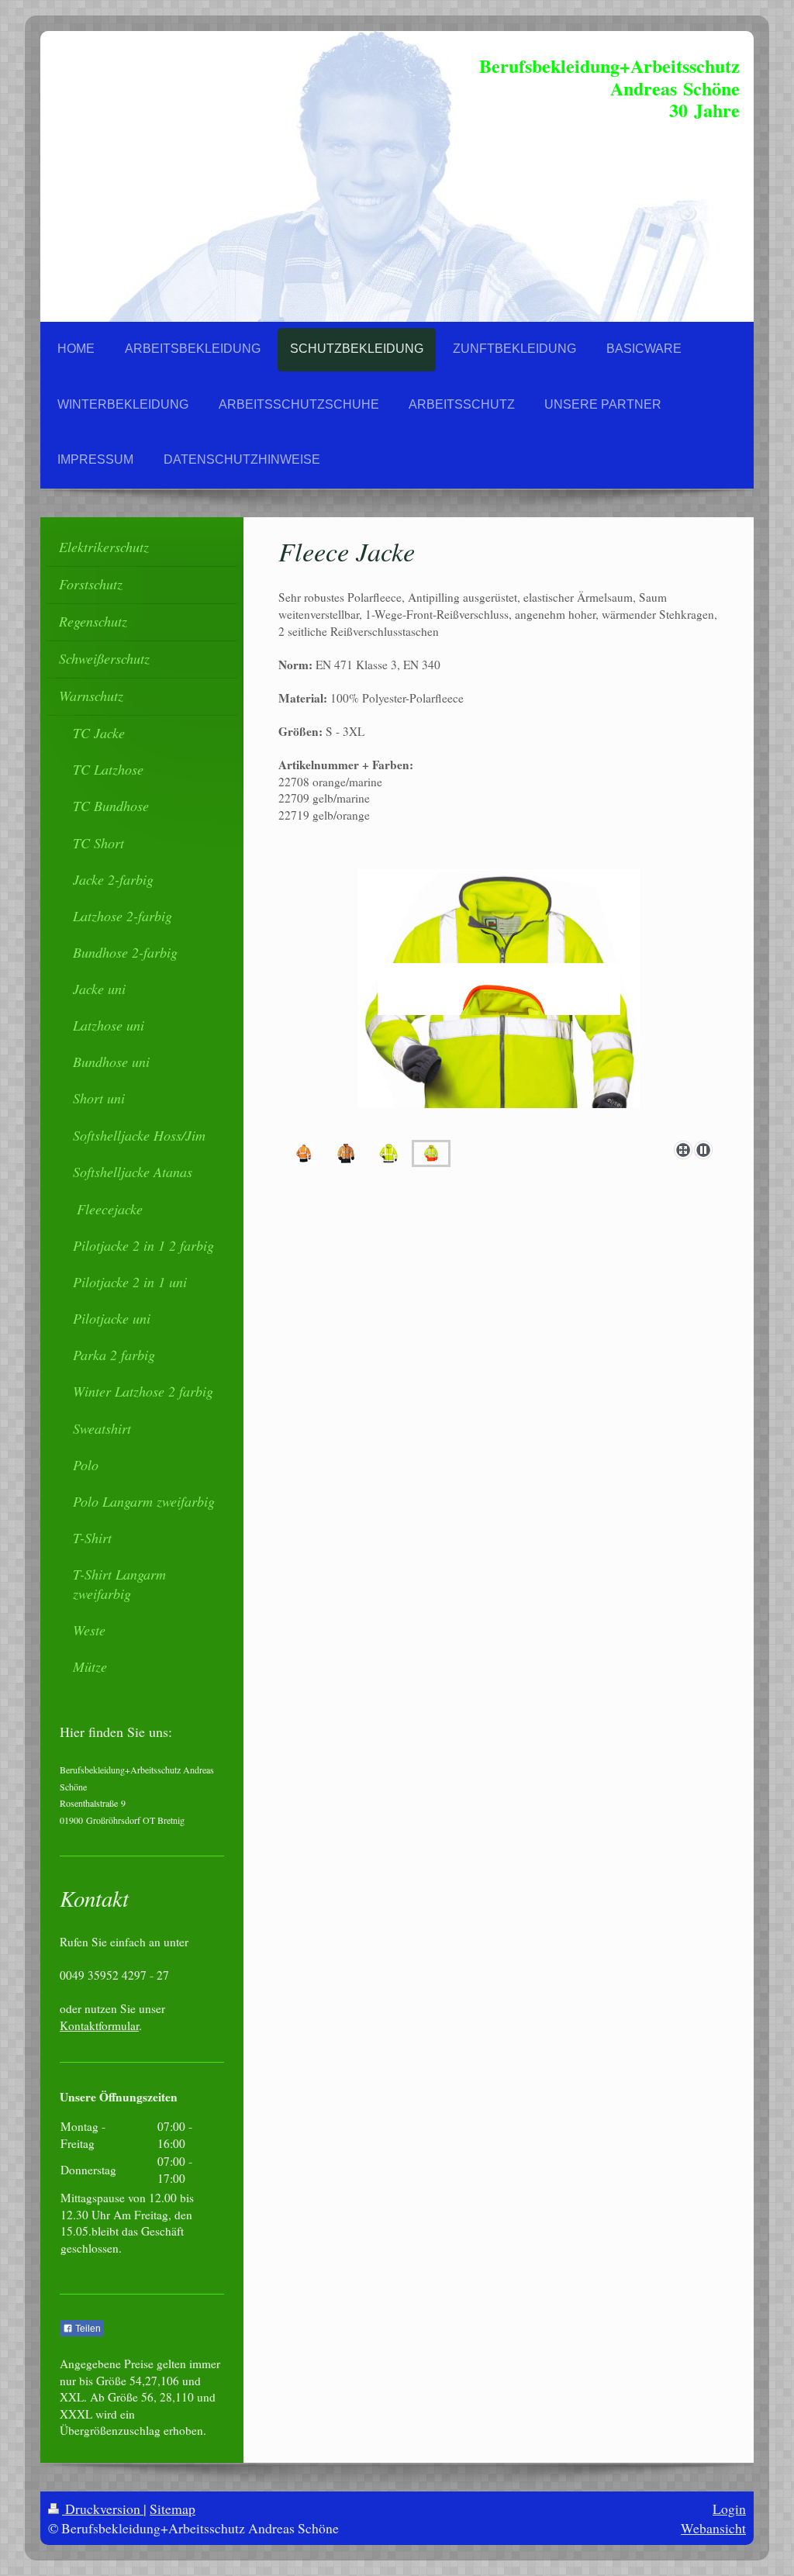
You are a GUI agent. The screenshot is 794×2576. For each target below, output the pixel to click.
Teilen (87, 2329)
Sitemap (173, 2509)
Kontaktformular (99, 2025)
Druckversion (103, 2509)
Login (729, 2509)
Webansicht (713, 2528)
